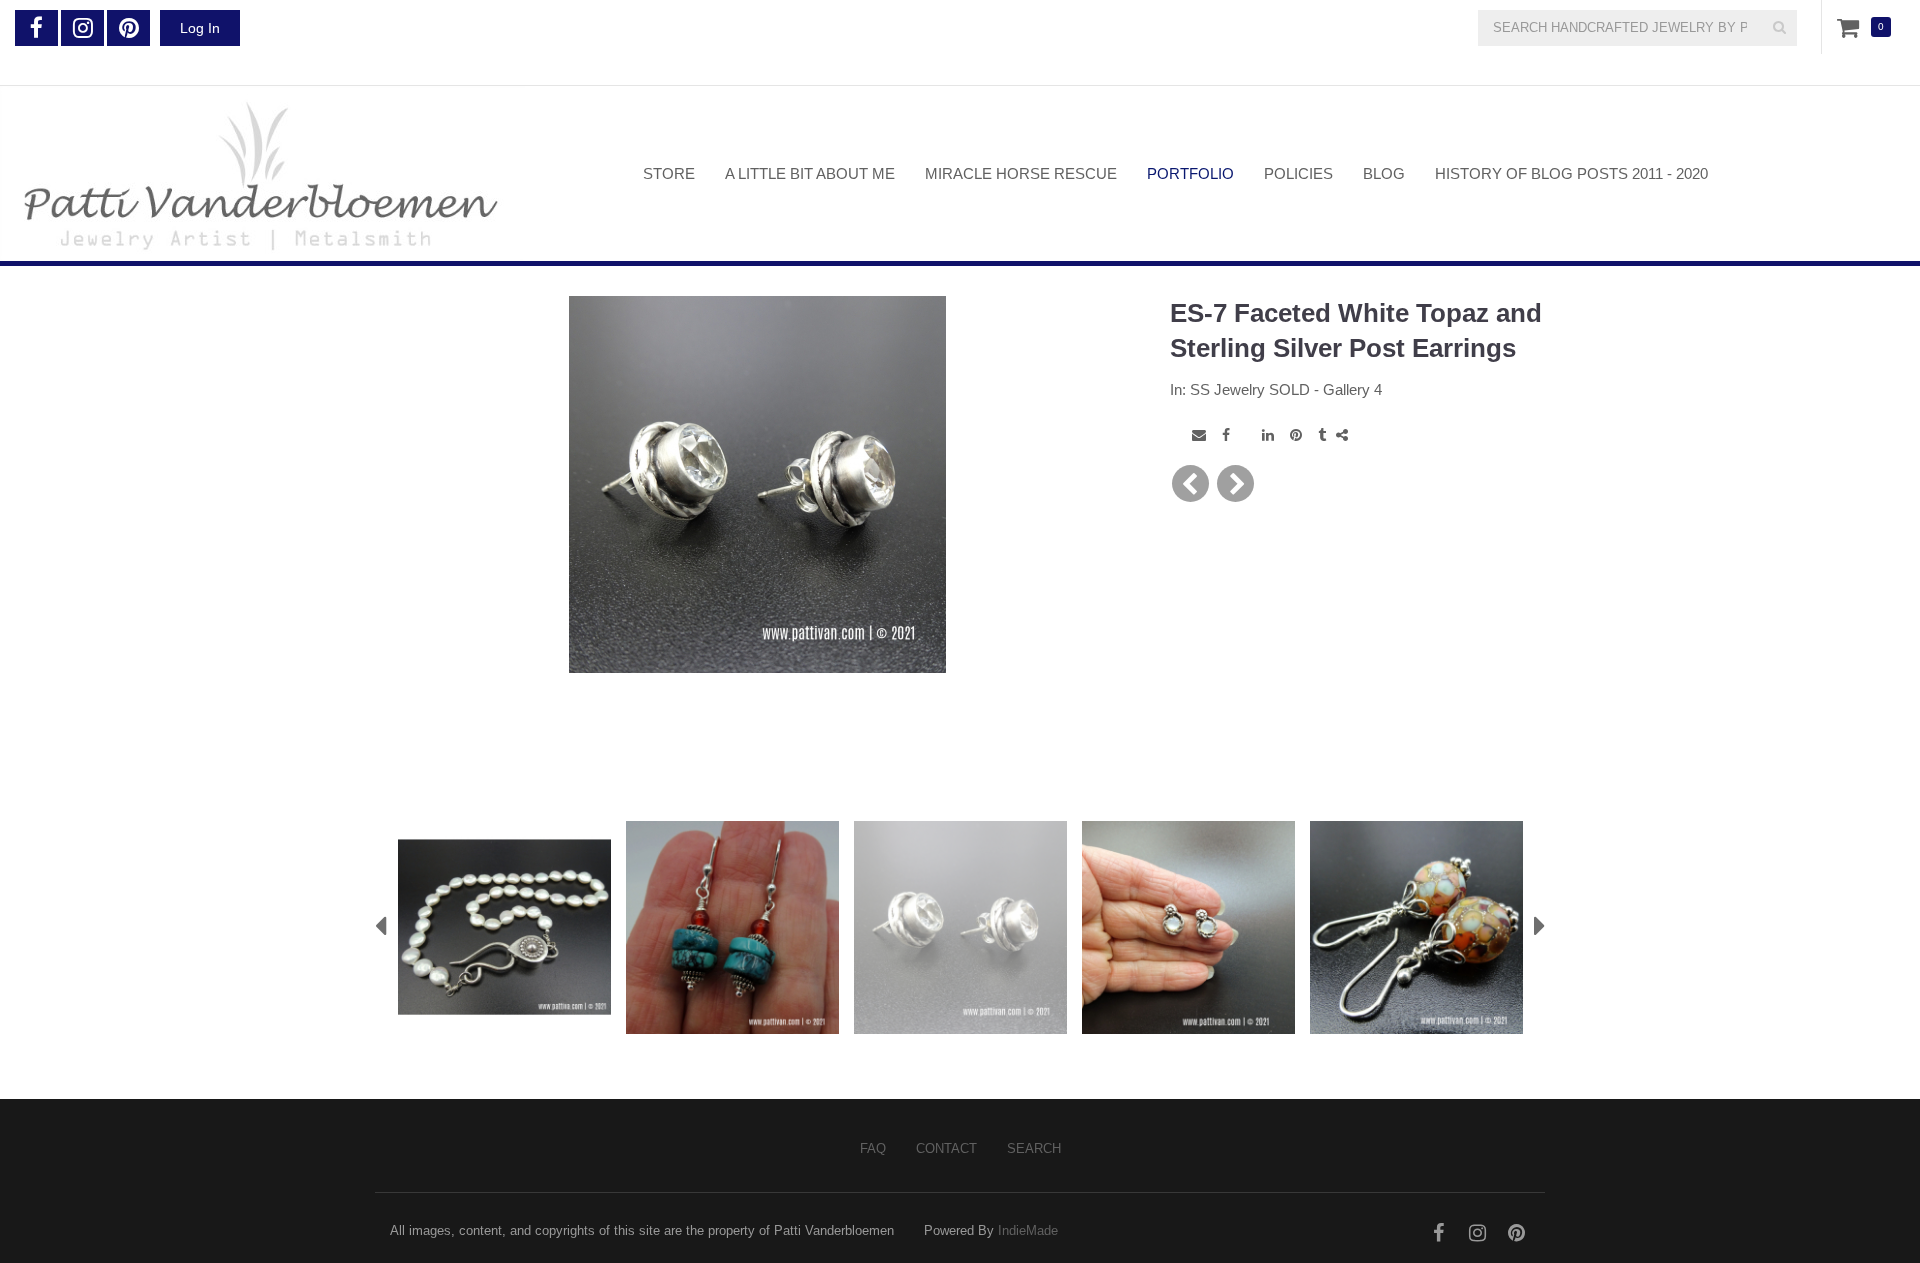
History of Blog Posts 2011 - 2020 (1571, 173)
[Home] (306, 173)
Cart (1852, 27)
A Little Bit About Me (810, 173)
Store (669, 173)
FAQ (873, 1148)
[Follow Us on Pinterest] (128, 28)
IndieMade (1028, 1230)
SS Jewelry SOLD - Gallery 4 (1286, 389)
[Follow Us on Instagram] (82, 28)
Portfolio (1190, 173)
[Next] (1235, 483)
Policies (1298, 173)
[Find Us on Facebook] (36, 28)
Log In (200, 28)
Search (1034, 1148)
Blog (1384, 173)
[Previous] (1190, 483)
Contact (946, 1148)
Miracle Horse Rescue (1021, 173)
